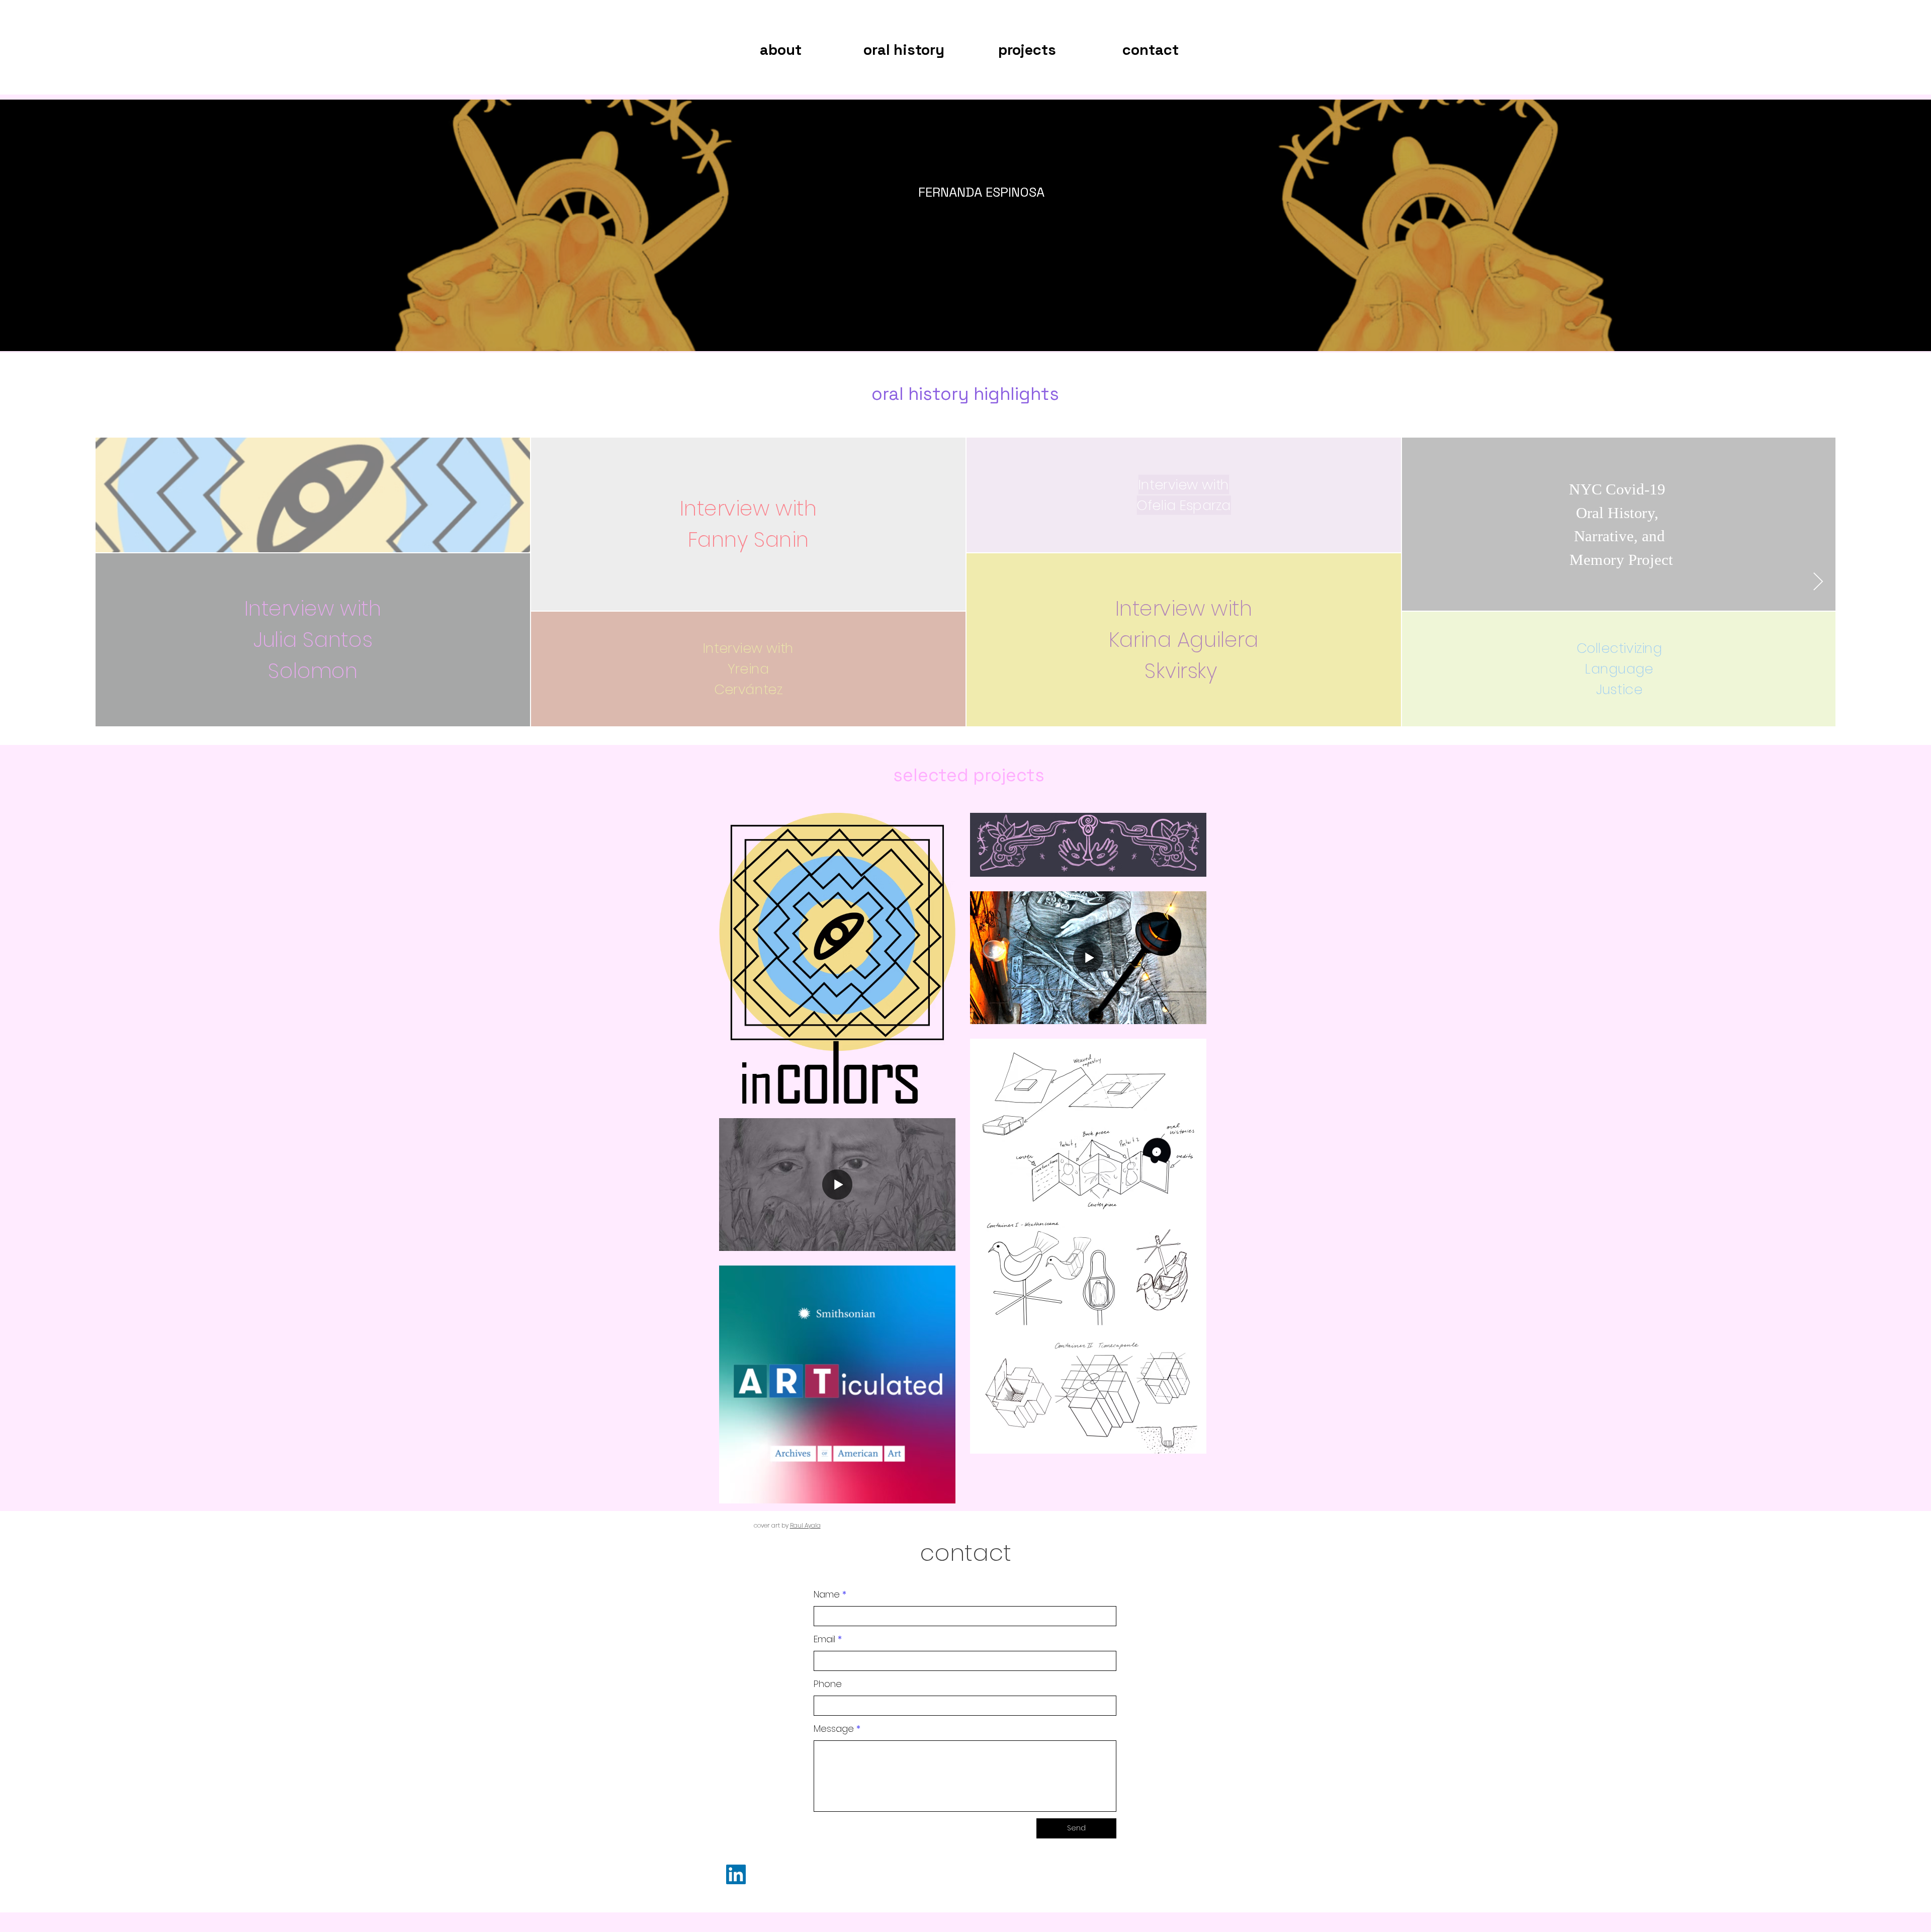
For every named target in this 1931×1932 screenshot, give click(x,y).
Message (834, 1729)
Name (827, 1594)
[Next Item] (1818, 582)
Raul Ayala (805, 1525)
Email (824, 1639)
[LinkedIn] (736, 1874)
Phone (828, 1684)
